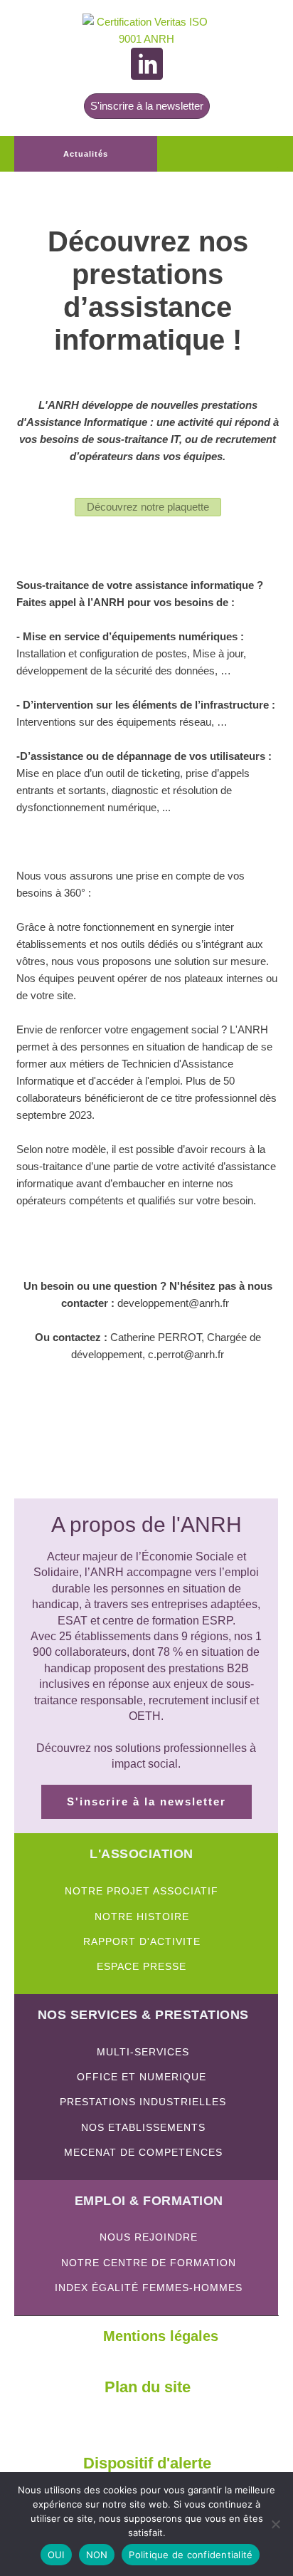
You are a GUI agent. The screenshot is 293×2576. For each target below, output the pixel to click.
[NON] (275, 2524)
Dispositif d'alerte (147, 2463)
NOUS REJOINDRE (149, 2237)
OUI (56, 2555)
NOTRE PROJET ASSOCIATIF (142, 1891)
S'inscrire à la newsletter (147, 106)
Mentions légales (161, 2336)
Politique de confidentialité (191, 2555)
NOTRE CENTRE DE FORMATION (149, 2263)
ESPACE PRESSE (142, 1967)
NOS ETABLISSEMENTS (143, 2128)
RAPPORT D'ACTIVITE (142, 1942)
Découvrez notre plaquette (148, 507)
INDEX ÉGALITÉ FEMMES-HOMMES (149, 2288)
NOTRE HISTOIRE (142, 1917)
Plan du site (148, 2387)
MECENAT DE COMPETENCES (143, 2153)
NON (97, 2555)
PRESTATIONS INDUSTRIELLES (143, 2102)
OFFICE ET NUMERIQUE (143, 2077)
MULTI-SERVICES (143, 2052)
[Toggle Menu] (260, 154)
